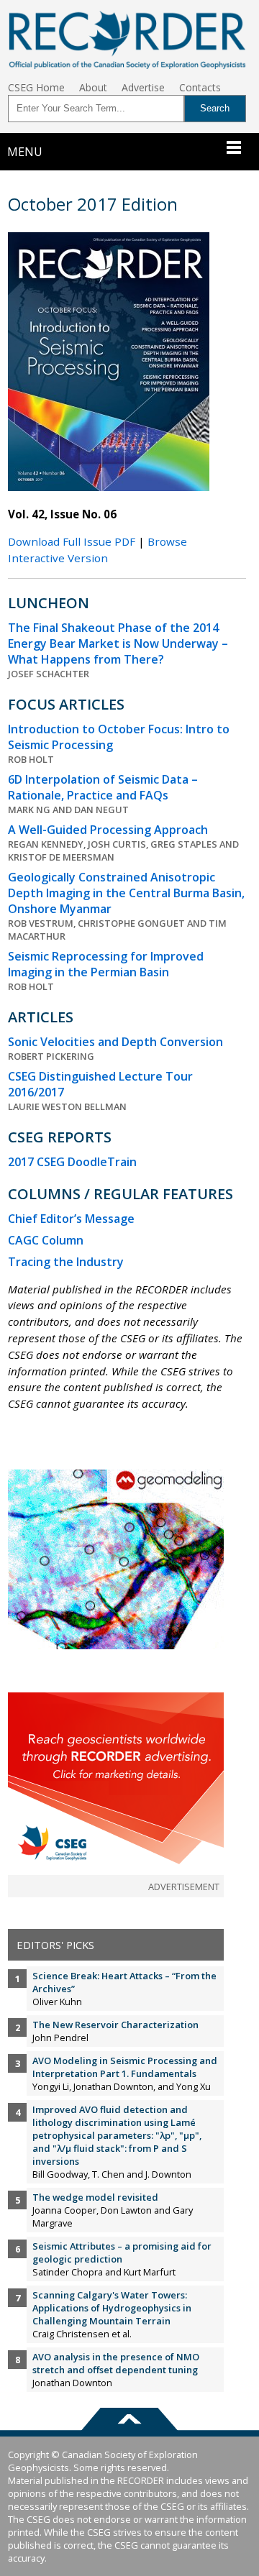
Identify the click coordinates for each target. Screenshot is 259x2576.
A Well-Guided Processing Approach (108, 830)
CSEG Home (36, 87)
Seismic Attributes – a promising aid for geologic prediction (122, 2252)
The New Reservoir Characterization (115, 2025)
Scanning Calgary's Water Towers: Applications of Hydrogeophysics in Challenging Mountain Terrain (112, 2308)
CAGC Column (46, 1240)
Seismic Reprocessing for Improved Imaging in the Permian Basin (106, 964)
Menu (25, 152)
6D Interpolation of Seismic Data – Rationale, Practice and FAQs (103, 787)
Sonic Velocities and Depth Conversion (115, 1042)
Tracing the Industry (66, 1262)
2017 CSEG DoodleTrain (72, 1162)
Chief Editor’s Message (71, 1219)
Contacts (200, 87)
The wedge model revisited (95, 2197)
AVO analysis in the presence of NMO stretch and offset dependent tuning (116, 2363)
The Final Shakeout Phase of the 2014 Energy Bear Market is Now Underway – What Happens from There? (118, 643)
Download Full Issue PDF (72, 541)
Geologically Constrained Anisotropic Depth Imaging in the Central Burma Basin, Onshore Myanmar (126, 893)
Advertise (143, 87)
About (93, 87)
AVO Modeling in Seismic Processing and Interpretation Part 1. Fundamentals (125, 2067)
